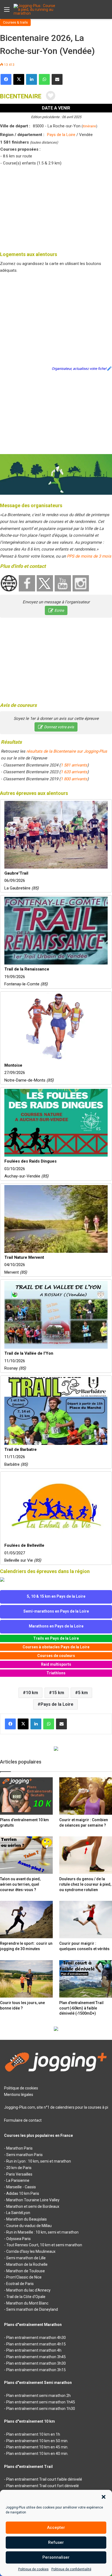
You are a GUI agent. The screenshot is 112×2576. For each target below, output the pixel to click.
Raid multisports (56, 1664)
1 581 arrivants (74, 765)
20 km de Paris (19, 2168)
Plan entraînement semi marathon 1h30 (41, 2409)
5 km (83, 1693)
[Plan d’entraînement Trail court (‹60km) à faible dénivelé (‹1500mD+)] (86, 1979)
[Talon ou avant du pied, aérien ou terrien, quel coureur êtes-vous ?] (26, 1855)
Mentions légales (19, 2095)
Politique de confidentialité (71, 2569)
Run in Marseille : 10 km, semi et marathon (42, 2232)
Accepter (56, 2528)
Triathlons (56, 1673)
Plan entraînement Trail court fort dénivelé (43, 2486)
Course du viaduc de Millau (29, 2226)
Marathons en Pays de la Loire (56, 1626)
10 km (32, 1693)
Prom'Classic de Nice (24, 2277)
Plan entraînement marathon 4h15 (36, 2344)
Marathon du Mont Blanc (27, 2303)
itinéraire (89, 126)
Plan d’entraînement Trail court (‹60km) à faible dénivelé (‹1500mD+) (81, 2008)
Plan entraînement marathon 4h (34, 2350)
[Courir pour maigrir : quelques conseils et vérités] (86, 1920)
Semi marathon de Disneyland (32, 2309)
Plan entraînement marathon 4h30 (36, 2338)
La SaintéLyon (18, 2213)
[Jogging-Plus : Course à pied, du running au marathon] (35, 9)
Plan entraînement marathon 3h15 (36, 2370)
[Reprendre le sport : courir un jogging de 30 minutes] (26, 1920)
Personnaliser (56, 2557)
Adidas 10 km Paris (23, 2193)
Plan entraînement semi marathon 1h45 (41, 2402)
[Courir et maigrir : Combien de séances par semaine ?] (86, 1796)
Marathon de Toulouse (26, 2271)
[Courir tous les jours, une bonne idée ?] (26, 1979)
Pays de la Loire (61, 135)
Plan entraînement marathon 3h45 (36, 2357)
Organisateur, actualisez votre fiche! (79, 369)
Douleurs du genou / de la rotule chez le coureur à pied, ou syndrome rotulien (85, 1884)
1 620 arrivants (74, 772)
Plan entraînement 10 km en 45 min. (37, 2447)
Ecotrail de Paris (20, 2284)
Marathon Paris (19, 2148)
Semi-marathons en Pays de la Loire (56, 1611)
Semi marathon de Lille (26, 2258)
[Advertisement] (56, 208)
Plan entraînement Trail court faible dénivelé (44, 2479)
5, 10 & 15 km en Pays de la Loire (56, 1596)
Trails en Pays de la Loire (56, 1638)
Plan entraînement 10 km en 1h (33, 2434)
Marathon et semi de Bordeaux (33, 2206)
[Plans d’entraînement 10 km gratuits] (26, 1796)
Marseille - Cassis (21, 2187)
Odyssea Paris (18, 2239)
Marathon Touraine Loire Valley (33, 2200)
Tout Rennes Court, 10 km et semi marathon (44, 2245)
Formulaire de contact (23, 2120)
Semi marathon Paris (24, 2155)
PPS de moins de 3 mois (89, 556)
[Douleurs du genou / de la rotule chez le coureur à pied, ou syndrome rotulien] (86, 1855)
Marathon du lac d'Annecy (28, 2290)
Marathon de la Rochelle (27, 2264)
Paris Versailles (19, 2174)
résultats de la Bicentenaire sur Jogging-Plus (67, 751)
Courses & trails (15, 22)
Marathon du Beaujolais (27, 2219)
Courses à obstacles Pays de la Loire (56, 1647)
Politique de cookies (33, 2569)
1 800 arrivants (74, 779)
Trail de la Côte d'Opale (26, 2297)
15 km (58, 1693)
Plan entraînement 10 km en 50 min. (37, 2441)
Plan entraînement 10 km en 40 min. (37, 2454)
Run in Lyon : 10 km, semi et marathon (39, 2161)
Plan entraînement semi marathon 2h (38, 2396)
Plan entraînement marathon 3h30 (36, 2363)
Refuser (56, 2542)
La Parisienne (18, 2180)
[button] (104, 2497)
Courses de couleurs (56, 1656)
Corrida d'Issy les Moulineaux (31, 2251)
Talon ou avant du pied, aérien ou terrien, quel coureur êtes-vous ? (20, 1884)
